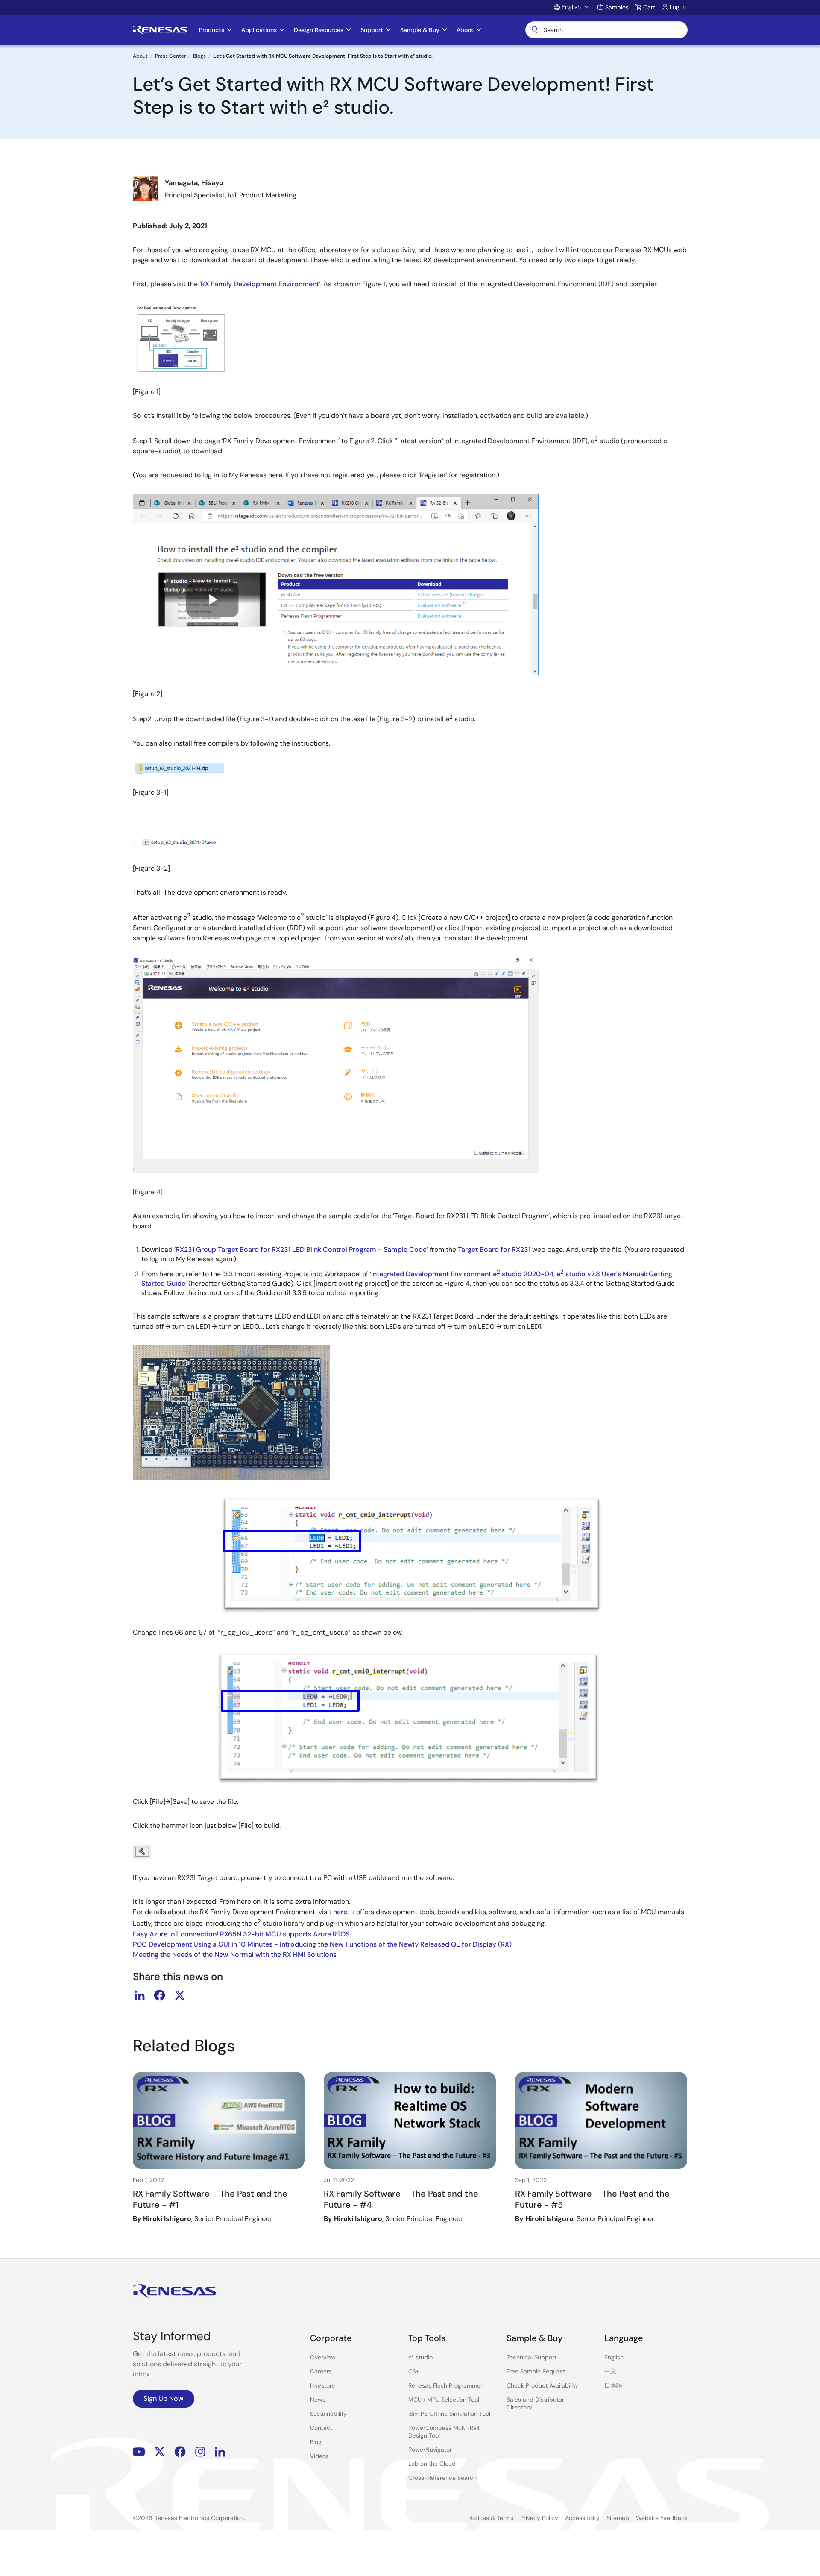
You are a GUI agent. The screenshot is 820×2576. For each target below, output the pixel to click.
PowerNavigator (430, 2450)
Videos (319, 2456)
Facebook (180, 2452)
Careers (321, 2371)
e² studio (420, 2357)
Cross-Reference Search (442, 2478)
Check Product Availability (542, 2385)
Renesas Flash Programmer (445, 2385)
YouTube (139, 2452)
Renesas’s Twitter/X (160, 2452)
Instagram (200, 2452)
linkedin (140, 1995)
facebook (160, 1995)
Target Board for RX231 (494, 1250)
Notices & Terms (491, 2518)
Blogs (199, 56)
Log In (678, 7)
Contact (321, 2428)
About (140, 56)
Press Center (170, 56)
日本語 (613, 2385)
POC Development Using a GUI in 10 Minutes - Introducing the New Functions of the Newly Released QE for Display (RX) (322, 1944)
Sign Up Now (164, 2398)
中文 (610, 2371)
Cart (649, 7)
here (340, 1912)
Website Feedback (662, 2518)
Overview (323, 2357)
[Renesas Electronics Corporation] (160, 30)
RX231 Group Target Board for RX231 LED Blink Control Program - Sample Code (301, 1250)
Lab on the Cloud (432, 2464)
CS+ (414, 2371)
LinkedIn (220, 2452)
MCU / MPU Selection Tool (444, 2400)
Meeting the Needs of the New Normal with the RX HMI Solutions (235, 1955)
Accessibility (582, 2518)
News (318, 2400)
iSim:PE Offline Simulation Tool (449, 2414)
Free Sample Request (536, 2371)
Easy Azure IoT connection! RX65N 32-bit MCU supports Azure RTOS (241, 1934)
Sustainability (328, 2414)
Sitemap (618, 2518)
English (614, 2357)
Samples (617, 7)
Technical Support (532, 2357)
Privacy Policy (539, 2518)
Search (606, 30)
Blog (316, 2442)
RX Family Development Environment (260, 284)
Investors (322, 2385)
